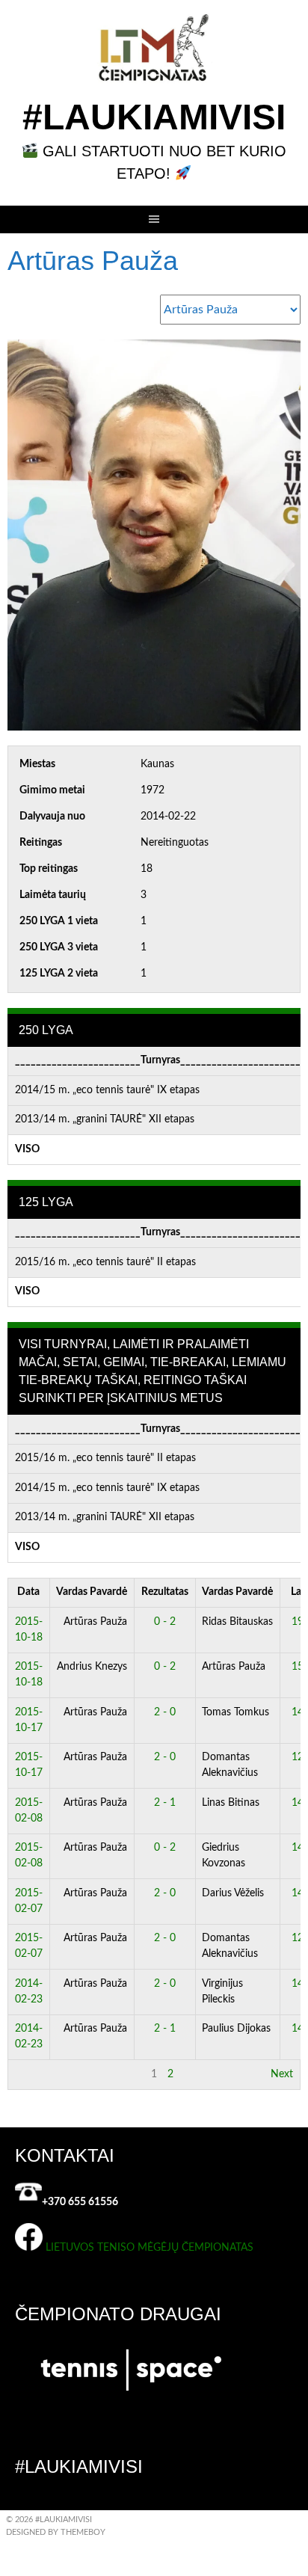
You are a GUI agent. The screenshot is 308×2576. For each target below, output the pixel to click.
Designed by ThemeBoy (56, 2532)
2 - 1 (165, 1803)
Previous (34, 2074)
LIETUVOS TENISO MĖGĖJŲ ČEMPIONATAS (150, 2248)
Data (28, 1592)
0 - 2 (165, 1622)
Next (282, 2074)
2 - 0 (165, 1712)
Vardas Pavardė (92, 1592)
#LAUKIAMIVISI (154, 117)
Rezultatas (165, 1592)
